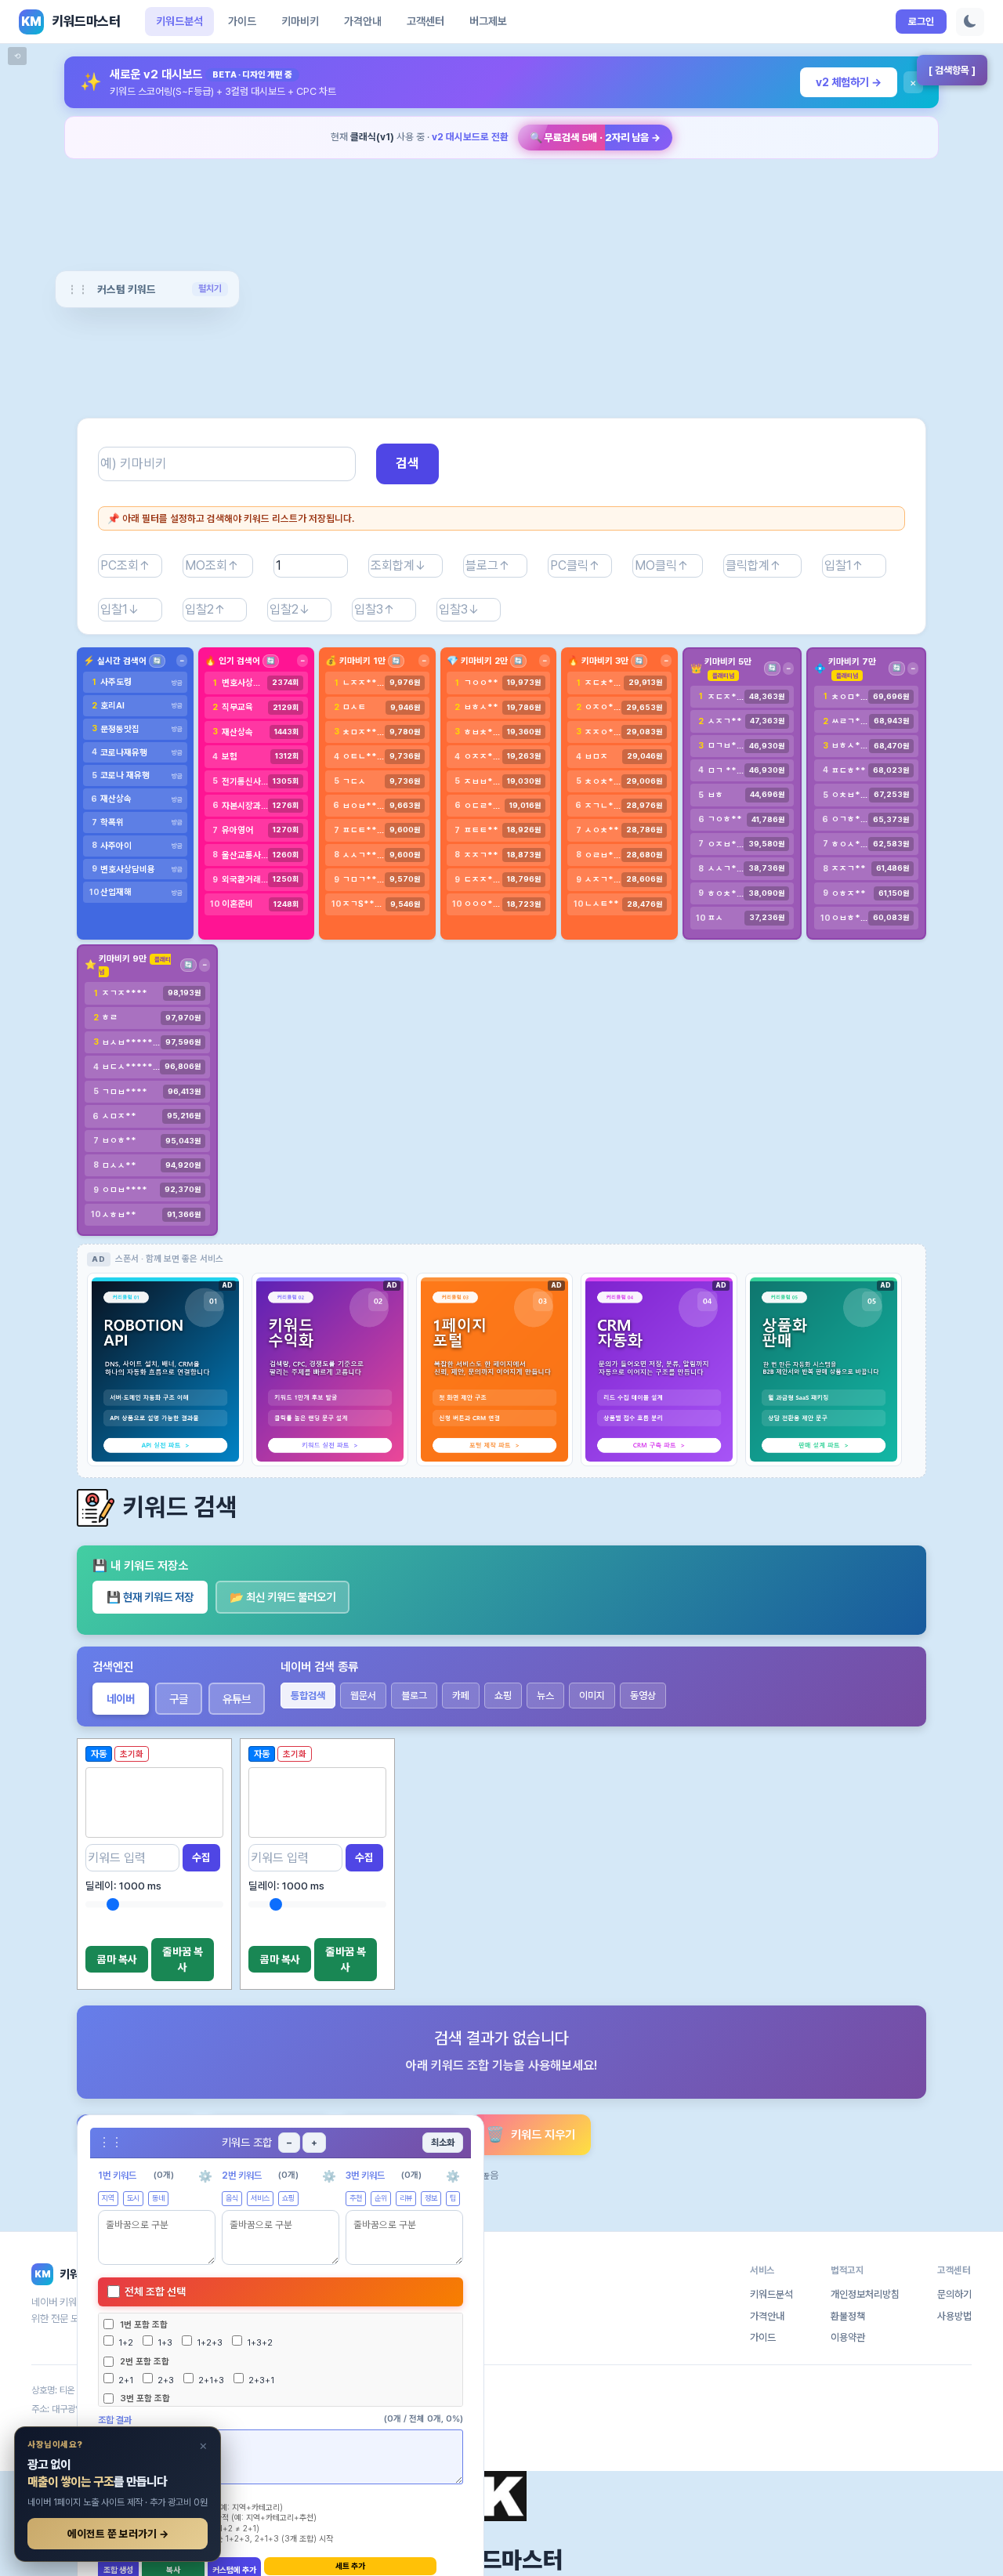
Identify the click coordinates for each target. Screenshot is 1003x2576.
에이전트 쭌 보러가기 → (118, 2534)
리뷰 (406, 2198)
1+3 (164, 2342)
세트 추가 (350, 2566)
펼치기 (210, 288)
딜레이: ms (123, 1886)
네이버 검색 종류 (319, 1667)
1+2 (125, 2342)
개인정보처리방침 (865, 2294)
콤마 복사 (117, 1959)
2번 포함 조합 (145, 2361)
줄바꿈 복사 (183, 1959)
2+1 (125, 2380)
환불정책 (848, 2316)
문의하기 (954, 2294)
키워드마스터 (501, 2560)
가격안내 (363, 21)
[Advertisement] (501, 278)
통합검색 (308, 1696)
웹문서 (363, 1696)
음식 (232, 2198)
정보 (431, 2198)
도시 (133, 2198)
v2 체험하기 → (849, 82)
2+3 (165, 2380)
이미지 (592, 1696)
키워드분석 (179, 21)
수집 (201, 1857)
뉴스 (545, 1696)
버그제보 (488, 21)
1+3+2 (259, 2342)
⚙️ (205, 2176)
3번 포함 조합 (145, 2398)
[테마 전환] (970, 22)
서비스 (260, 2198)
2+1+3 (210, 2380)
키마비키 (300, 21)
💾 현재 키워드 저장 (150, 1597)
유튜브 (237, 1699)
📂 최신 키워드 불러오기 (282, 1597)
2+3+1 (260, 2380)
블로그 (414, 1696)
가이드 (242, 21)
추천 (356, 2198)
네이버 (121, 1699)
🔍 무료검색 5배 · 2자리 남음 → (595, 138)
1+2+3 (208, 2342)
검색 (407, 463)
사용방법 (954, 2316)
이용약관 (848, 2337)
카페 (461, 1696)
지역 (108, 2198)
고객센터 (425, 21)
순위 (381, 2198)
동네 (158, 2198)
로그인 (921, 22)
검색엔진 (113, 1667)
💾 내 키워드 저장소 (140, 1566)
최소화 (443, 2143)
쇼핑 (503, 1696)
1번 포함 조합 (144, 2324)
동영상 (643, 1696)
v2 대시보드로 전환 (470, 137)
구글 (179, 1699)
